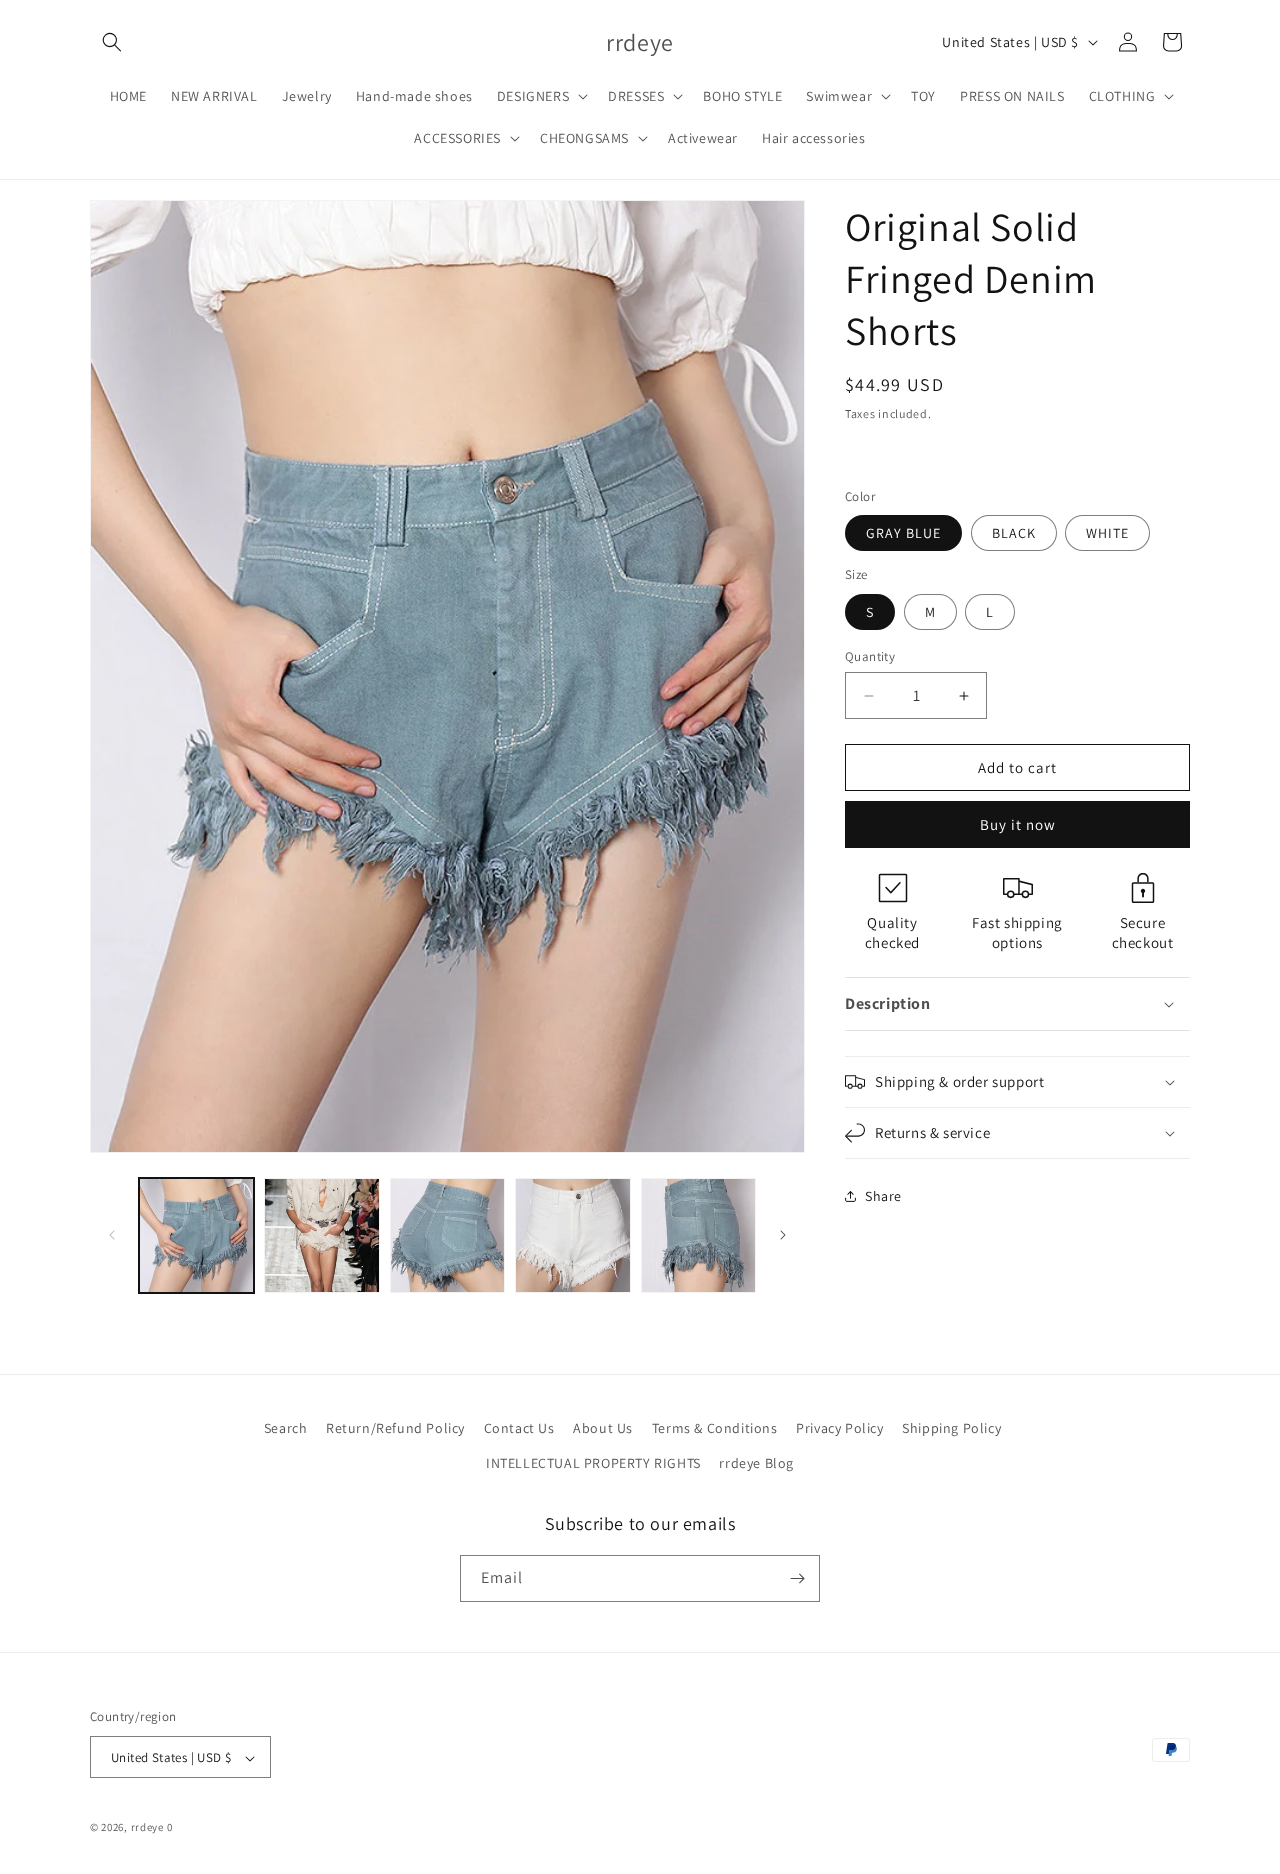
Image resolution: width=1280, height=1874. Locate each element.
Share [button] (883, 1196)
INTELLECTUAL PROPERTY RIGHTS (593, 1464)
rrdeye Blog (756, 1464)
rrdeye (147, 1828)
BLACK (1014, 533)
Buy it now (1018, 824)
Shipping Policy (951, 1428)
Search (286, 1428)
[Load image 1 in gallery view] (196, 1235)
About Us (603, 1428)
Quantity (870, 656)
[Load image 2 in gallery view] (321, 1235)
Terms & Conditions (715, 1428)
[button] (112, 42)
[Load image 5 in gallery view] (698, 1235)
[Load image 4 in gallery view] (572, 1235)
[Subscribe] (797, 1578)
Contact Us (519, 1428)
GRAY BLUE (903, 533)
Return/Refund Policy (395, 1428)
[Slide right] (783, 1235)
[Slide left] (112, 1235)
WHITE (1107, 533)
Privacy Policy (839, 1428)
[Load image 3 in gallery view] (447, 1235)
